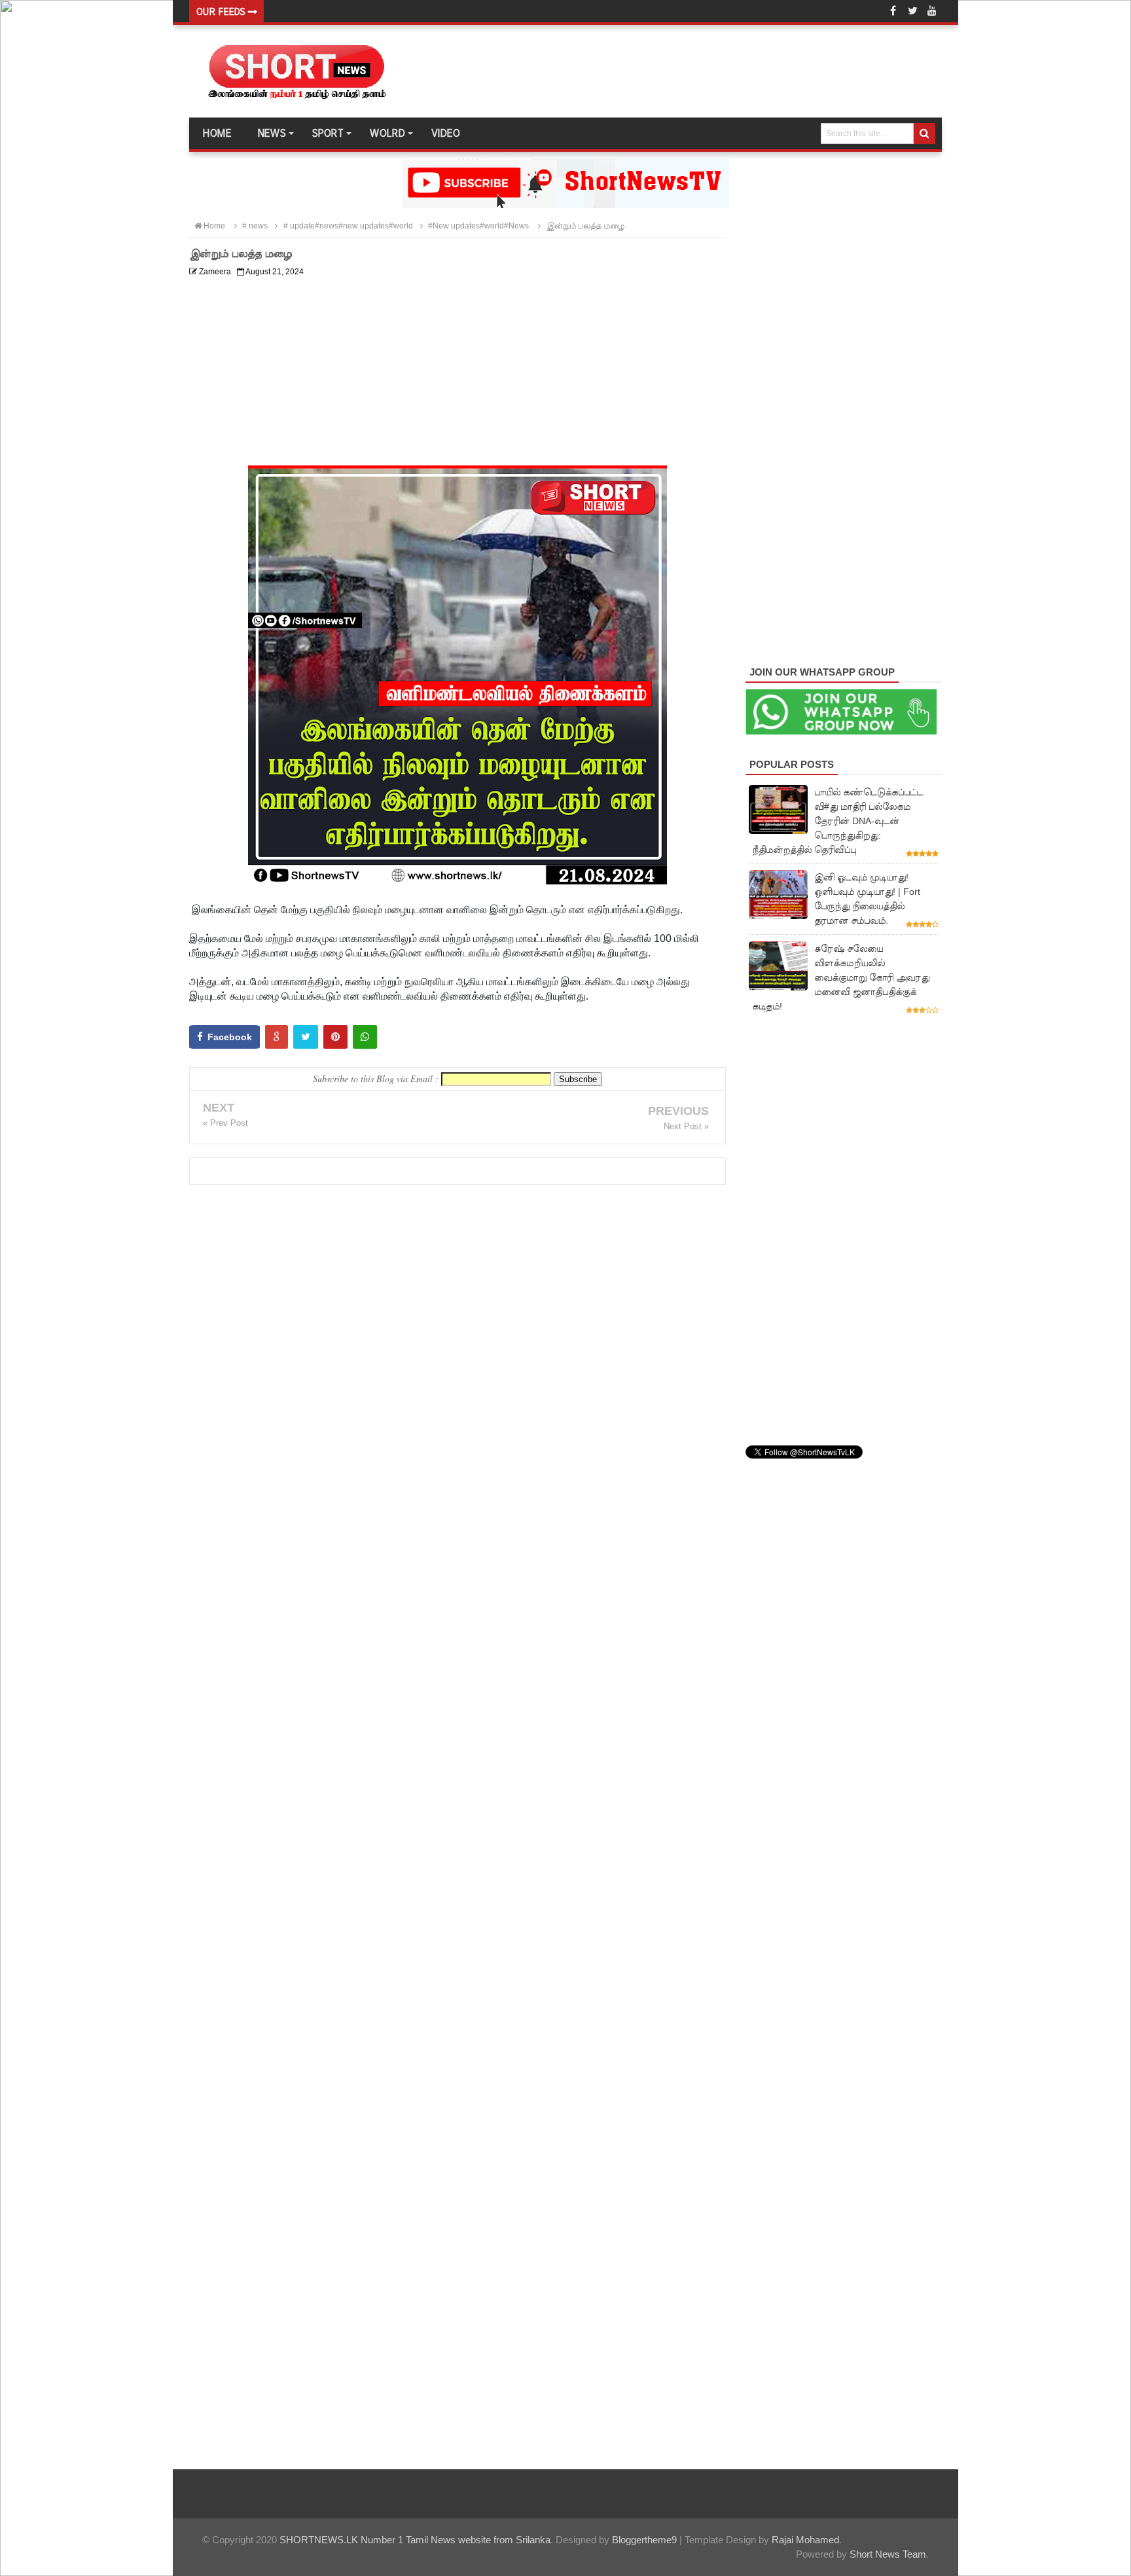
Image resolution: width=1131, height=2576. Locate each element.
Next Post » (686, 1126)
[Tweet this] (306, 1037)
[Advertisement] (458, 374)
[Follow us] (912, 11)
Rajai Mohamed (805, 2540)
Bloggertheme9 (644, 2540)
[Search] (925, 134)
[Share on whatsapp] (365, 1037)
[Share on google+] (277, 1037)
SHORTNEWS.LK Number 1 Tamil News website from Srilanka (415, 2540)
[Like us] (893, 11)
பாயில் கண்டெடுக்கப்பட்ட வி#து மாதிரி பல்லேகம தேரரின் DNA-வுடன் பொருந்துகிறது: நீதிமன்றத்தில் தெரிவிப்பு (837, 821)
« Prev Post (225, 1123)
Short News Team (888, 2554)
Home (217, 134)
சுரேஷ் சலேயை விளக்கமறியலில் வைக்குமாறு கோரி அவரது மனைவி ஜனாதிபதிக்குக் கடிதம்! (841, 977)
